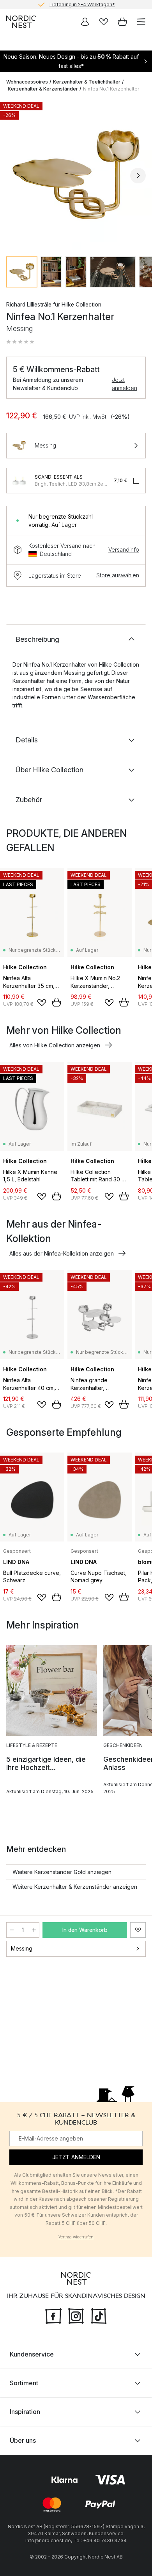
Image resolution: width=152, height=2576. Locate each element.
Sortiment (24, 2383)
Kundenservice (32, 2354)
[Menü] (141, 22)
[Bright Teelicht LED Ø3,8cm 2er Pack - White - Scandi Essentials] (19, 481)
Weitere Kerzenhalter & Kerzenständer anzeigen (75, 1887)
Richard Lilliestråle (29, 304)
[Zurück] (14, 176)
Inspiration (25, 2412)
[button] (20, 342)
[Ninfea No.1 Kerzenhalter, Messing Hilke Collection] (76, 174)
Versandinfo (124, 550)
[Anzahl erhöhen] (34, 1930)
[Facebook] (53, 2315)
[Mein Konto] (85, 22)
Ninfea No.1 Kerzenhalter (111, 89)
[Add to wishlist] (42, 1003)
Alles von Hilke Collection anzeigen (55, 1045)
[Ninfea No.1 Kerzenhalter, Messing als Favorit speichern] (138, 1930)
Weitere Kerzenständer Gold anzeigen (62, 1872)
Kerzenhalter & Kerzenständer (43, 89)
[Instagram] (76, 2315)
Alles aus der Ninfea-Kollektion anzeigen (62, 1253)
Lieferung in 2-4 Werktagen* (82, 4)
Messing (22, 1948)
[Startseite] (21, 22)
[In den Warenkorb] (57, 1002)
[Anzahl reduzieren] (12, 1930)
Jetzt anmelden (125, 384)
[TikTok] (99, 2315)
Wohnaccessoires (27, 82)
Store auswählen (118, 575)
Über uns (23, 2440)
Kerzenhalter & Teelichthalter (87, 82)
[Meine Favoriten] (104, 22)
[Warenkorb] (122, 22)
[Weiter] (138, 176)
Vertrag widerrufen (76, 2237)
